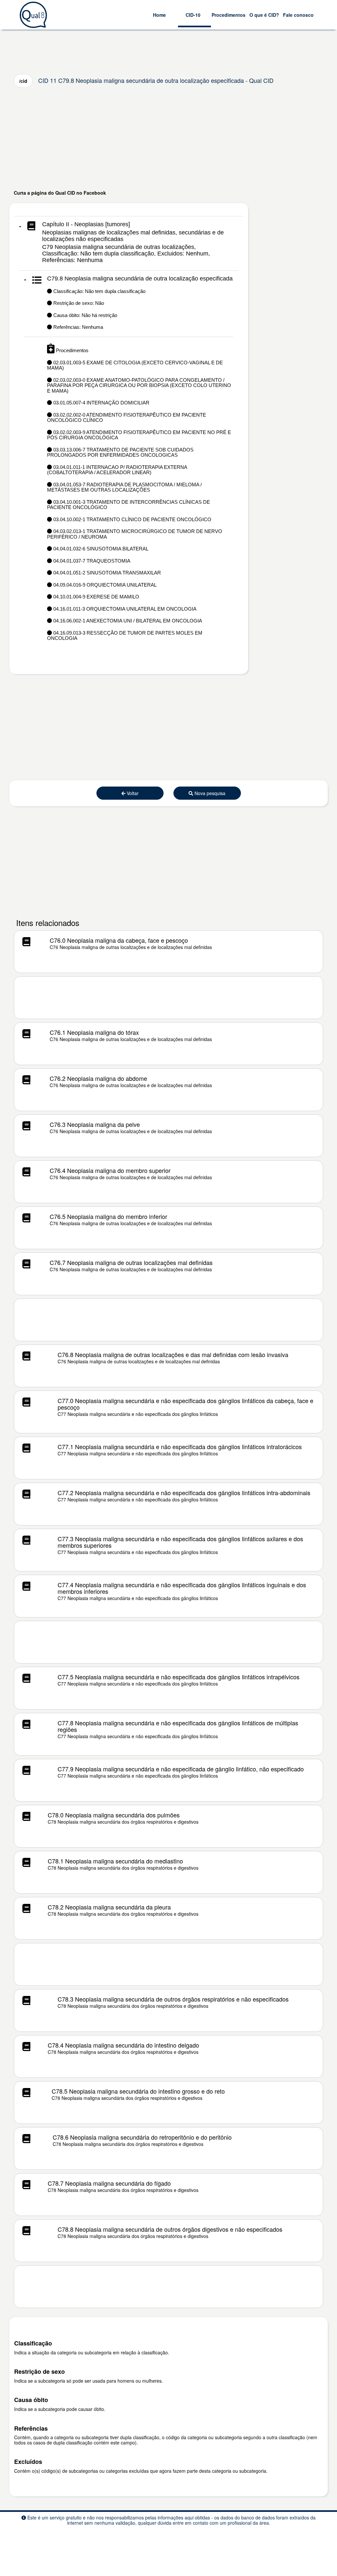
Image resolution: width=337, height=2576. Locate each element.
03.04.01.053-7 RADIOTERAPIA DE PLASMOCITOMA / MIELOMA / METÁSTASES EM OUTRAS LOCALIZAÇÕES (124, 487)
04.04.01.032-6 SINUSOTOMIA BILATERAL (100, 549)
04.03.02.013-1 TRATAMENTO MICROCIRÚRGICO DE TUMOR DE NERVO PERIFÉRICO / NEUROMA (135, 534)
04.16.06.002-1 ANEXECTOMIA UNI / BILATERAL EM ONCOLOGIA (127, 621)
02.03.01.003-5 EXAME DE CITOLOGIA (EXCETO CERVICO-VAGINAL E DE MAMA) (135, 365)
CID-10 (193, 15)
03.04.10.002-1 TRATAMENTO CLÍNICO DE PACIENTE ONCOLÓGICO (132, 519)
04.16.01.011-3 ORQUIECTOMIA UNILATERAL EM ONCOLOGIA (124, 609)
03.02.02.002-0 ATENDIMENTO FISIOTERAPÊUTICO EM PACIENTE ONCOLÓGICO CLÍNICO (127, 418)
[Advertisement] (168, 138)
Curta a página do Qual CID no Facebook (60, 193)
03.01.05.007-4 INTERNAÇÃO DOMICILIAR (101, 403)
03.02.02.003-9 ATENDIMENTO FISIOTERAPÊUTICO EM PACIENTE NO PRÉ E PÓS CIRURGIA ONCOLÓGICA (139, 435)
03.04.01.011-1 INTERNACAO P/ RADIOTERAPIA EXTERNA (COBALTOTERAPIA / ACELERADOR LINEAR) (117, 470)
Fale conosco (298, 15)
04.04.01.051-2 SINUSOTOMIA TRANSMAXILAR (106, 573)
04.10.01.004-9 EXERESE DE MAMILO (96, 597)
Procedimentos (229, 15)
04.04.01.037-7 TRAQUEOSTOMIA (91, 561)
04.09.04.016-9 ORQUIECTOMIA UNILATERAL (104, 585)
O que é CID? (264, 15)
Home (159, 15)
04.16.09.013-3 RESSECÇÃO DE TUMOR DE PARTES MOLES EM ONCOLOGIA (125, 636)
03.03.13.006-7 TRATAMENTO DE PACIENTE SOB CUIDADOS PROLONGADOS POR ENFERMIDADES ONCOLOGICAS (120, 452)
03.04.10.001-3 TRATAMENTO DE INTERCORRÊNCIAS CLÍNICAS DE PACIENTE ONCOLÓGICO (129, 505)
